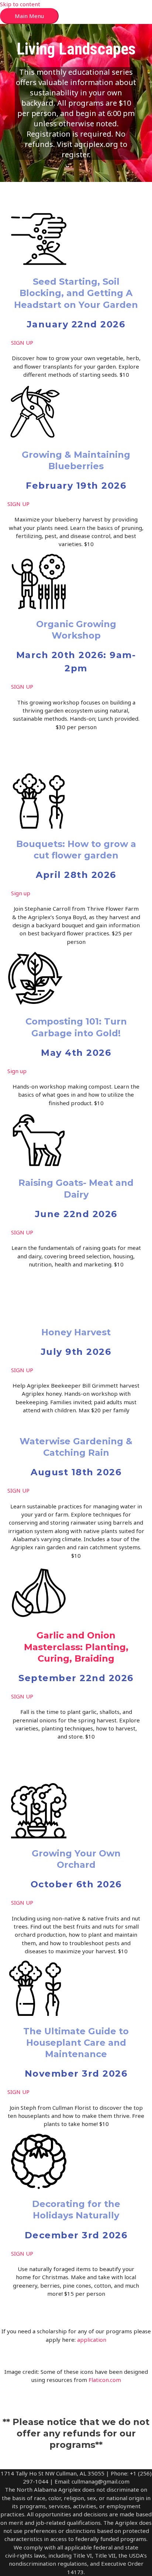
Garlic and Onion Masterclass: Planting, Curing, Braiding (76, 1647)
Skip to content (20, 4)
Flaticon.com (105, 2380)
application (92, 2340)
